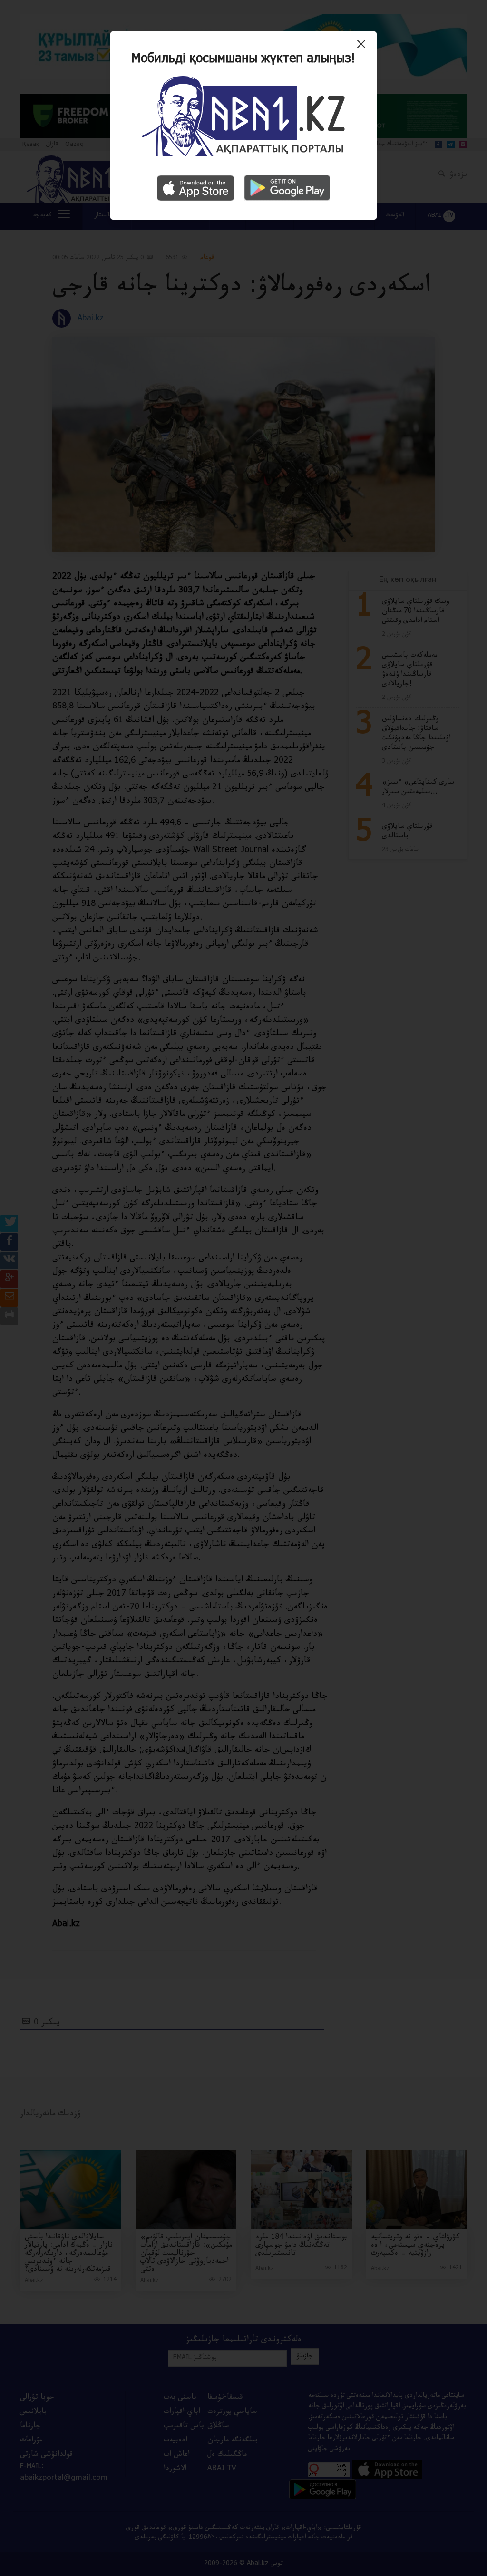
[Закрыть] (364, 48)
